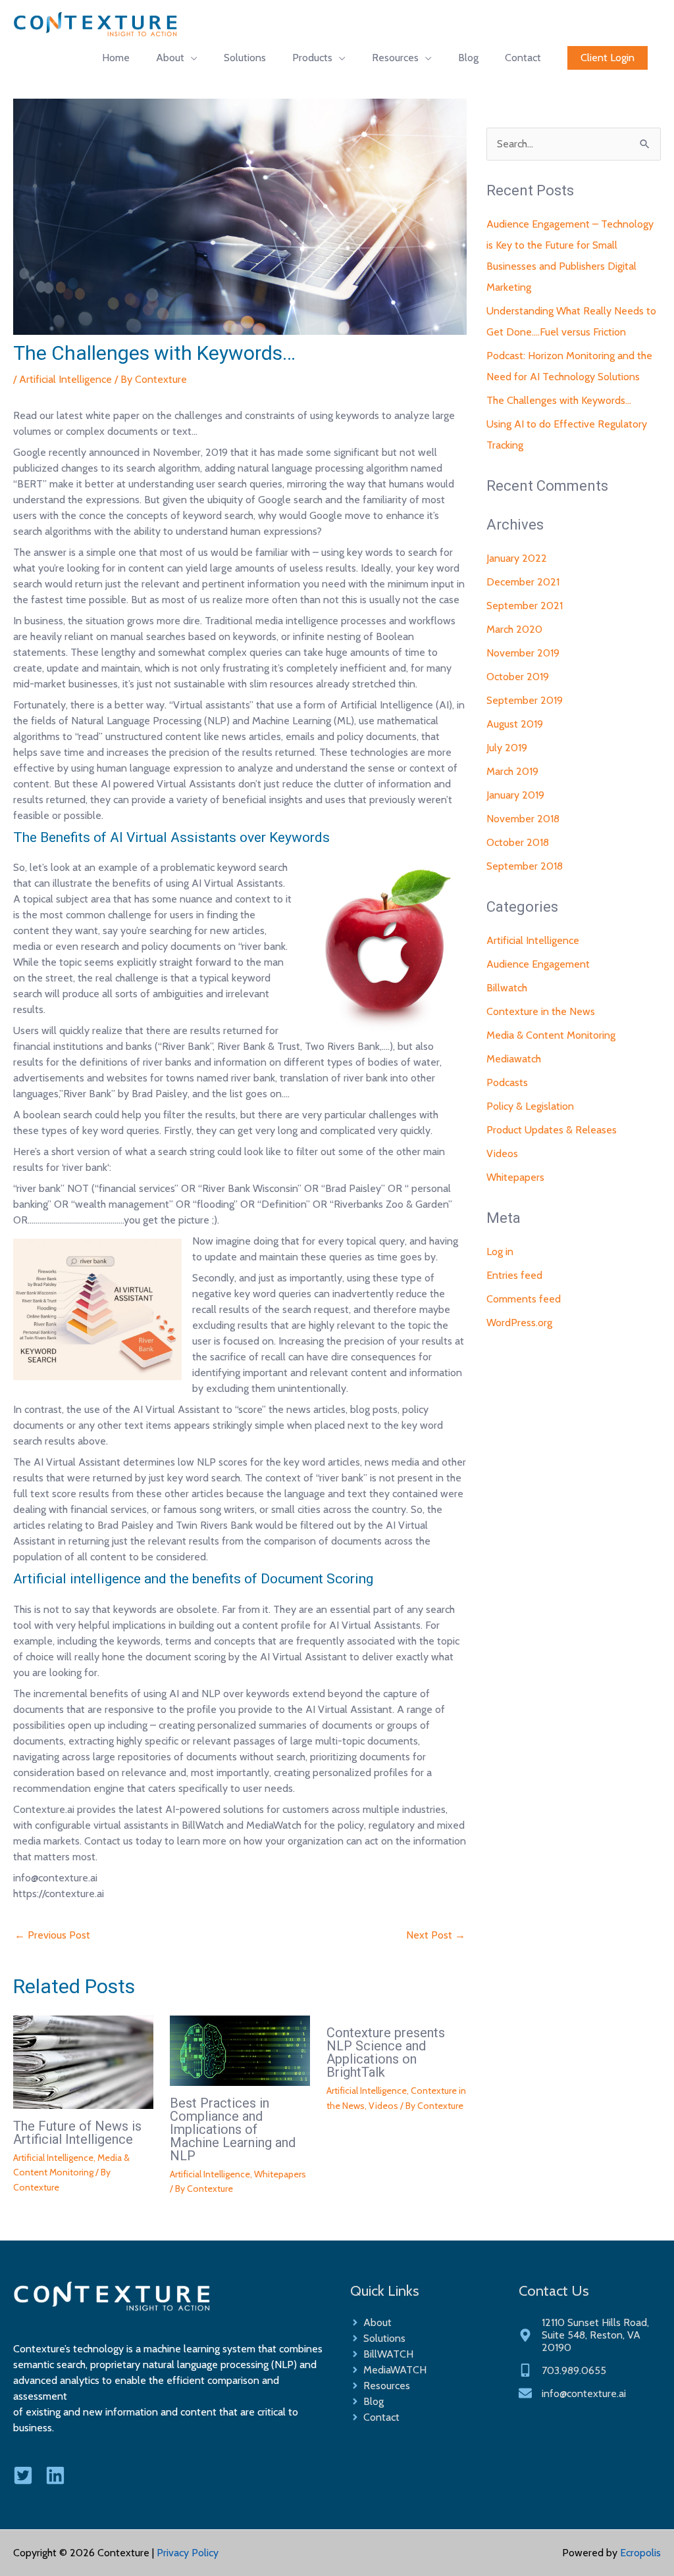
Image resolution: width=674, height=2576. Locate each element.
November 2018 (523, 819)
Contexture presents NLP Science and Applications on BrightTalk (386, 2052)
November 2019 (523, 653)
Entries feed (514, 1275)
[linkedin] (60, 2475)
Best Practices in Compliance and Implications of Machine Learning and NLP (233, 2129)
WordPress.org (519, 1323)
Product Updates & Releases (552, 1130)
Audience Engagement (538, 964)
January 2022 (517, 558)
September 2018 (525, 866)
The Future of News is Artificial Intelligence (77, 2133)
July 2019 (507, 748)
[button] (608, 58)
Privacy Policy (188, 2553)
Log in (500, 1251)
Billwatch (507, 988)
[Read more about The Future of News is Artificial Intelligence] (83, 2061)
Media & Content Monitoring (551, 1035)
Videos (383, 2106)
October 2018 (518, 842)
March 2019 (512, 771)
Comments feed (524, 1299)
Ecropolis (640, 2553)
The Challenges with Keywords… (559, 400)
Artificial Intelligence (65, 379)
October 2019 (518, 677)
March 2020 (514, 629)
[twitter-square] (28, 2475)
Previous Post (52, 1935)
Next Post (436, 1935)
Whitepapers (280, 2174)
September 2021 (525, 606)
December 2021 (523, 582)
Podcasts (507, 1082)
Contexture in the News (541, 1011)
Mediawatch (514, 1059)
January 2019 (515, 795)
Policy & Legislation (530, 1106)
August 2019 (515, 724)
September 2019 (525, 700)
